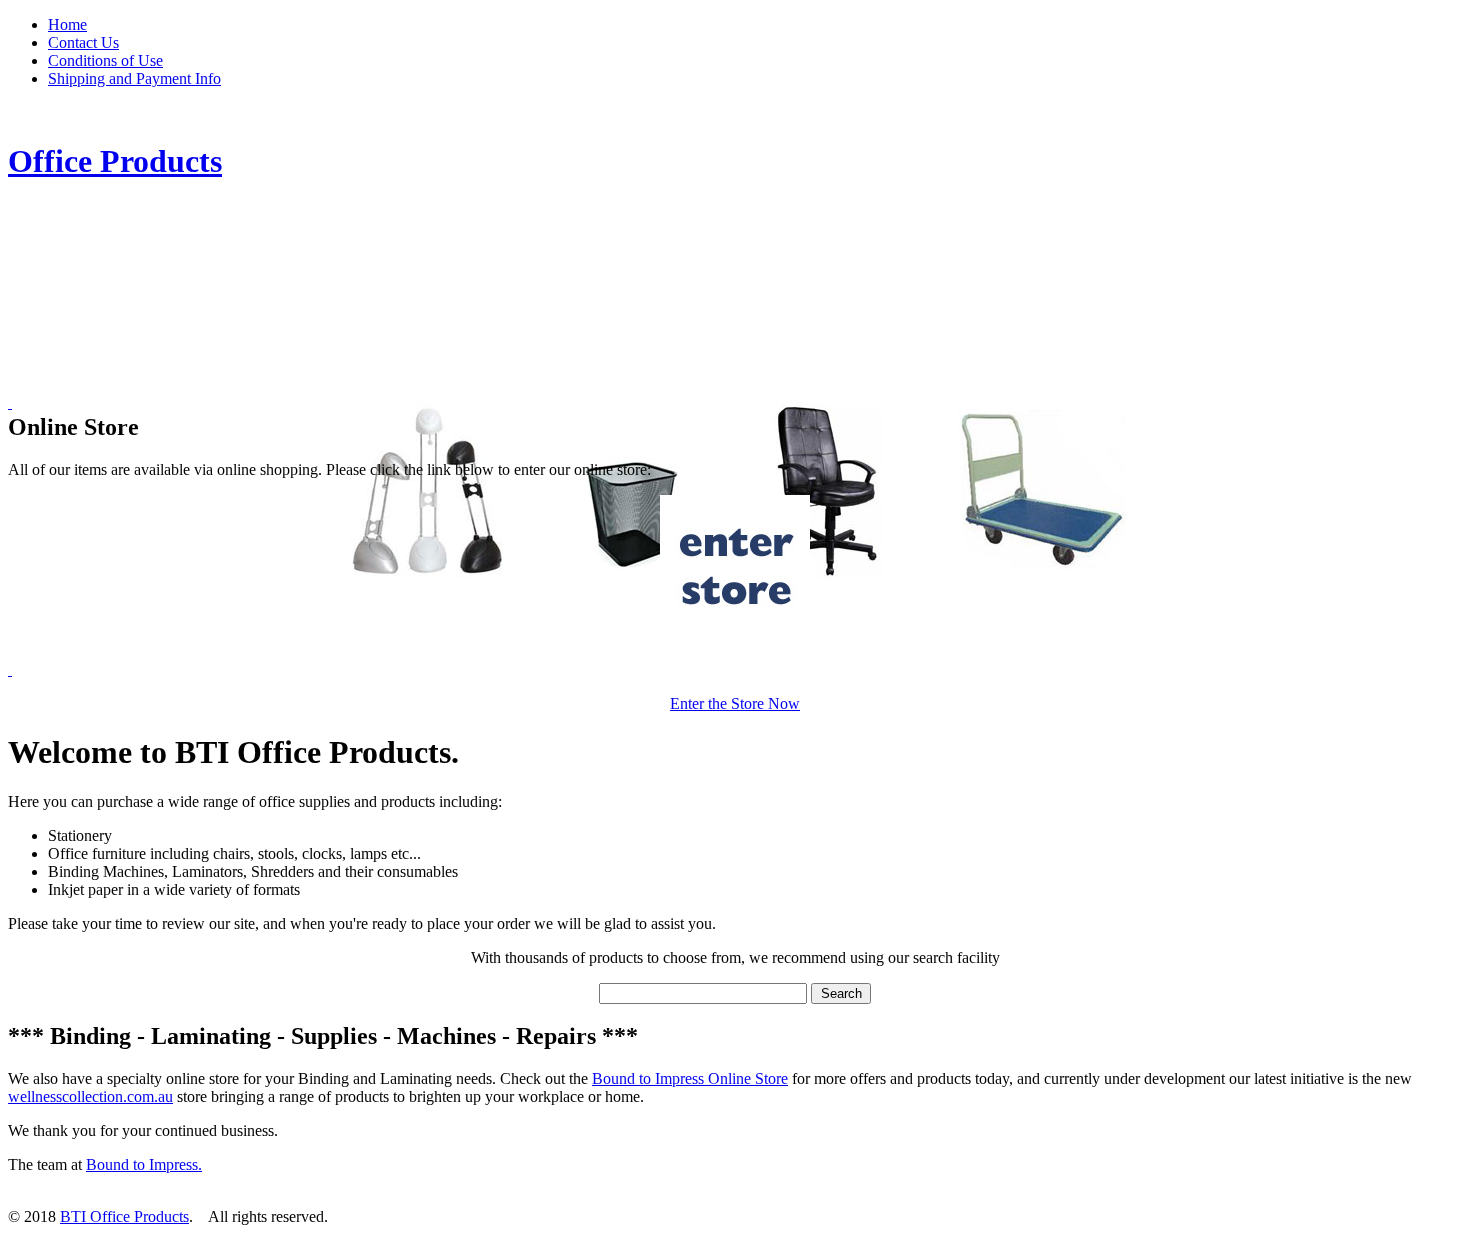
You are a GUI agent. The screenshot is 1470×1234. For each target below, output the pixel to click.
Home (67, 24)
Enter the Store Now (735, 703)
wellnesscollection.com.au (90, 1096)
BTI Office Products (124, 1216)
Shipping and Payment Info (134, 78)
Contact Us (83, 42)
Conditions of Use (105, 60)
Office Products (115, 161)
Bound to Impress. (144, 1164)
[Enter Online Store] (735, 570)
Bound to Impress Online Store (690, 1078)
